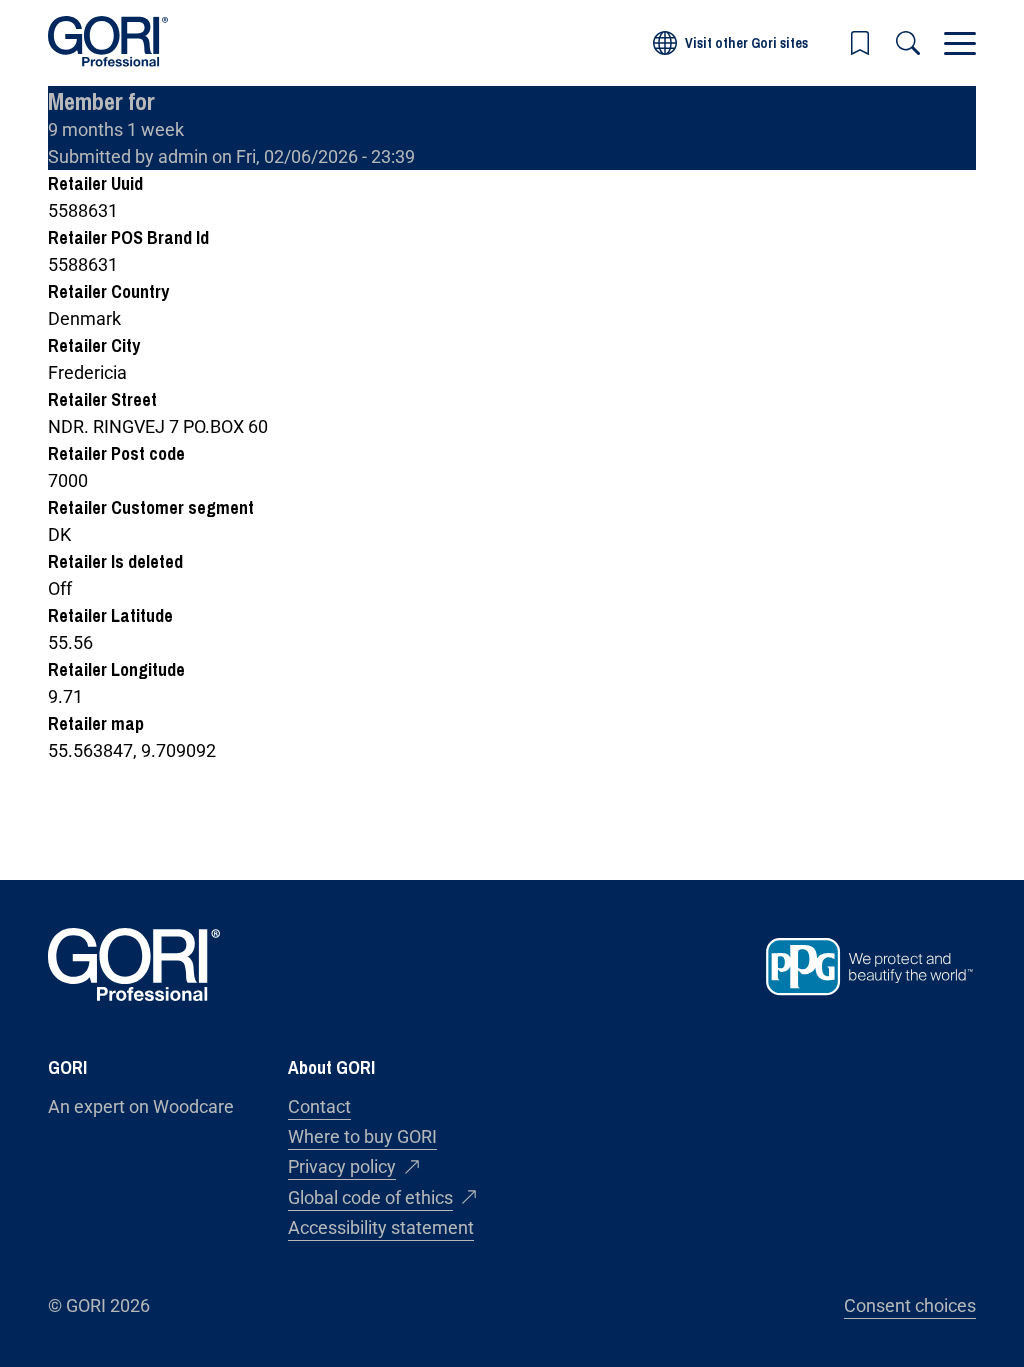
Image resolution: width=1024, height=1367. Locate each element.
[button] (860, 43)
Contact (319, 1106)
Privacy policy (342, 1166)
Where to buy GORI (362, 1136)
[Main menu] (960, 43)
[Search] (908, 43)
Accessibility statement (381, 1227)
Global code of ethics (370, 1197)
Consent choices (910, 1305)
